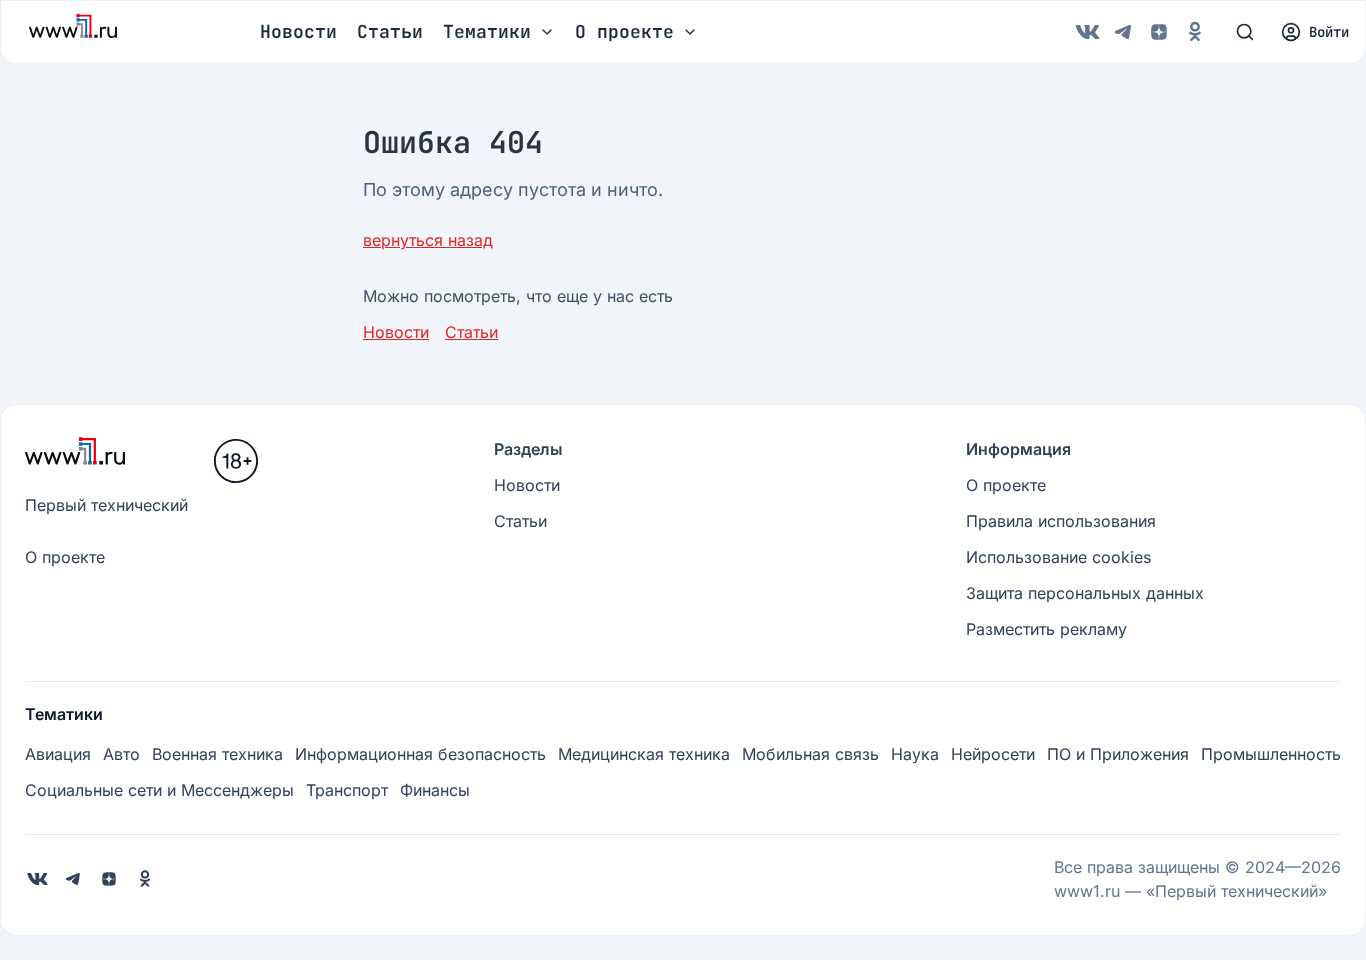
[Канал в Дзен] (1159, 32)
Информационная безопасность (420, 754)
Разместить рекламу (1046, 629)
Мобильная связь (810, 754)
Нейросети (993, 754)
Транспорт (347, 790)
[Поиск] (1245, 32)
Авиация (58, 754)
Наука (915, 754)
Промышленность (1271, 754)
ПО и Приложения (1118, 754)
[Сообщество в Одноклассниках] (1195, 32)
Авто (121, 754)
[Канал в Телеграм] (1123, 32)
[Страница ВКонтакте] (1087, 32)
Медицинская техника (644, 754)
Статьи (390, 31)
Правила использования (1061, 521)
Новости (298, 31)
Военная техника (217, 754)
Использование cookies (1058, 557)
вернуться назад (428, 240)
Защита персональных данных (1085, 593)
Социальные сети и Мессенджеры (159, 790)
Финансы (435, 790)
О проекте (65, 557)
